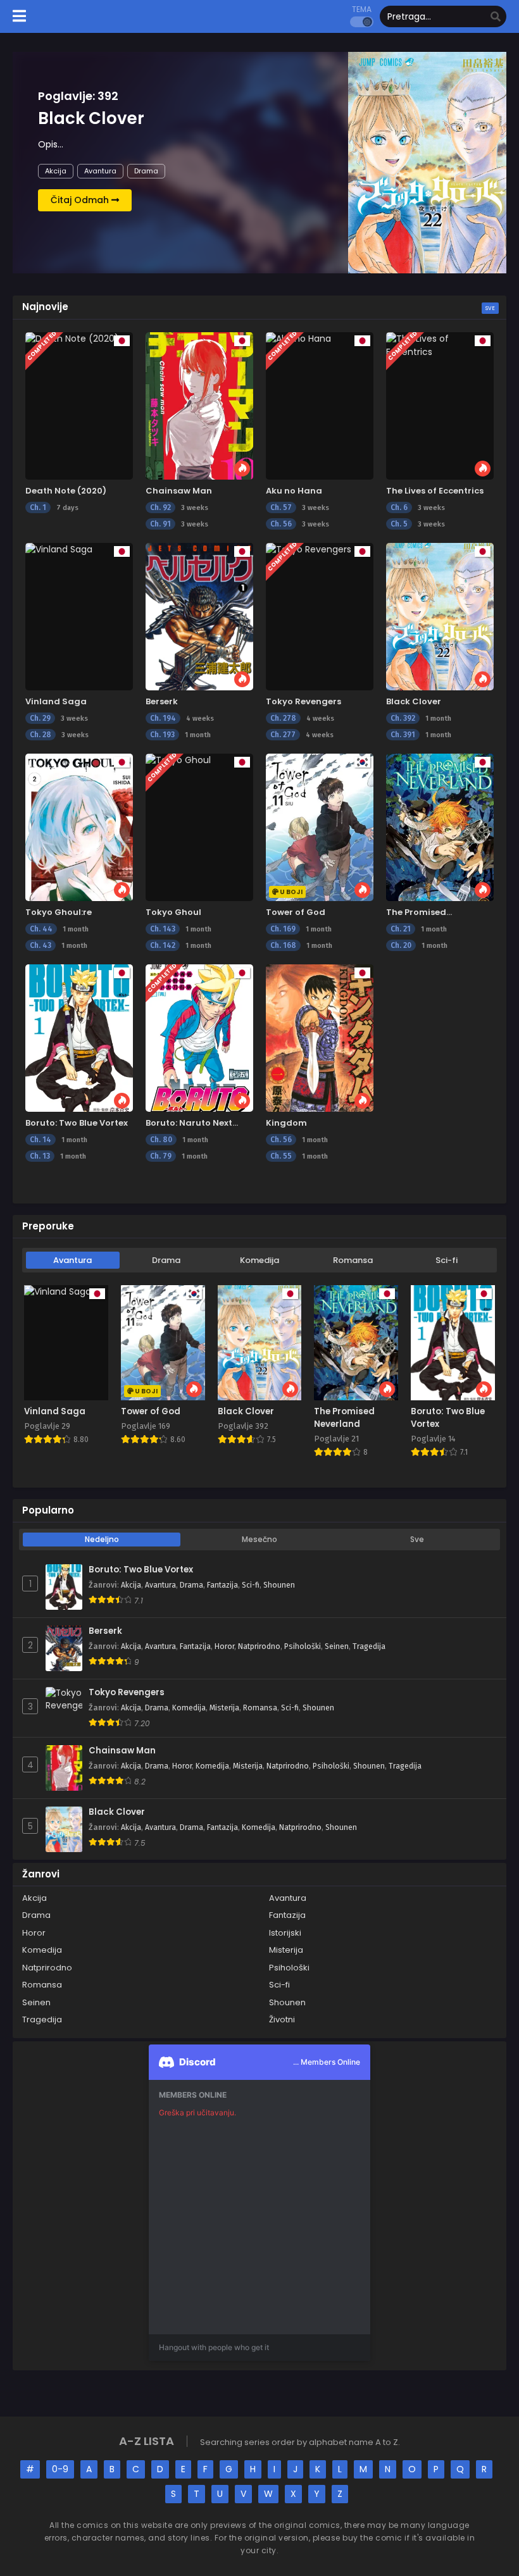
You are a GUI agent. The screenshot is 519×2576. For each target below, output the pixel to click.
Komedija (259, 1260)
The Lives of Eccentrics (435, 491)
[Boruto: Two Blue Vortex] (79, 1038)
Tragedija (369, 1646)
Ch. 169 (283, 929)
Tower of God (296, 912)
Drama (146, 171)
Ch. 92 (160, 507)
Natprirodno (259, 1646)
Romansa (353, 1260)
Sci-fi (447, 1260)
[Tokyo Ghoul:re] (79, 827)
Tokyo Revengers (303, 701)
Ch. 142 (163, 945)
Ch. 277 (283, 735)
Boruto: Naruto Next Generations (189, 1129)
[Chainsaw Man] (199, 406)
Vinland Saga (56, 701)
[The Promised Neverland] (440, 827)
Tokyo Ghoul (173, 912)
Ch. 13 (40, 1156)
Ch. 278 (283, 718)
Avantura (100, 171)
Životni (282, 2019)
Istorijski (285, 1933)
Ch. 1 (38, 507)
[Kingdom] (320, 1038)
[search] (496, 17)
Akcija (56, 171)
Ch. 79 (161, 1156)
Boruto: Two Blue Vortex (77, 1123)
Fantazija (222, 1585)
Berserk (162, 701)
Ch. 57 (281, 507)
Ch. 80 (161, 1140)
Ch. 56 (281, 524)
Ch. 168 (283, 945)
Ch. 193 (162, 735)
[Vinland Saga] (79, 617)
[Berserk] (199, 617)
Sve (490, 308)
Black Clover (414, 701)
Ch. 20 (401, 945)
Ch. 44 (41, 929)
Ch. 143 (163, 929)
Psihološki (303, 1646)
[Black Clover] (440, 617)
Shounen (279, 1585)
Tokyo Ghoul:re (59, 912)
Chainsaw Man (179, 491)
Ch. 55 (281, 1156)
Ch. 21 (401, 929)
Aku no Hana (294, 491)
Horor (224, 1646)
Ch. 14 (41, 1140)
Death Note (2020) (66, 491)
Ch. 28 (41, 735)
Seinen (337, 1646)
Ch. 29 (40, 718)
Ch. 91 (160, 524)
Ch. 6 (399, 507)
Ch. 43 (41, 945)
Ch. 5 (399, 524)
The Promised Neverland (416, 918)
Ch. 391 (403, 735)
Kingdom (286, 1123)
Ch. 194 (163, 718)
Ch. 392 (403, 718)
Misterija (224, 1708)
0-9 (60, 2469)
